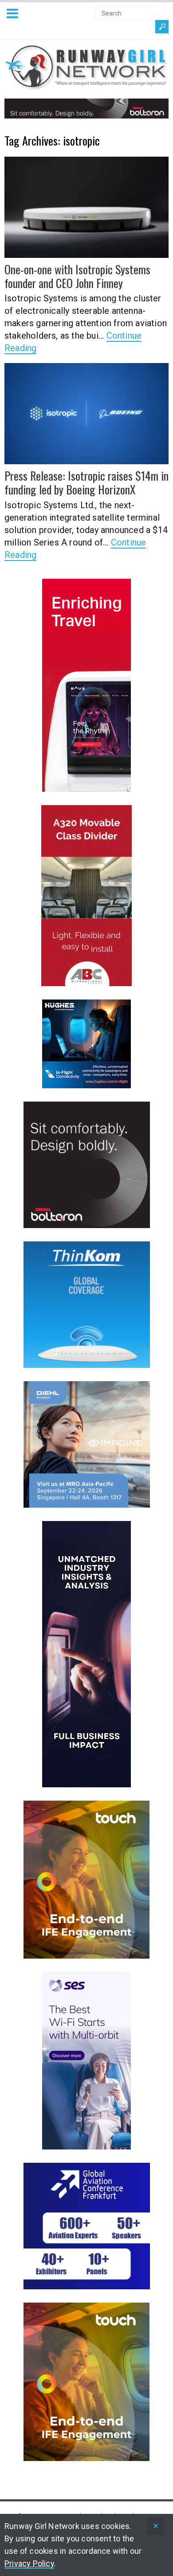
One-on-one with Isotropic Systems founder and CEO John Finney (77, 276)
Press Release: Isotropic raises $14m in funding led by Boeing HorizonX (86, 482)
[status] (156, 2527)
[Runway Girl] (86, 85)
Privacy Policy (29, 2563)
